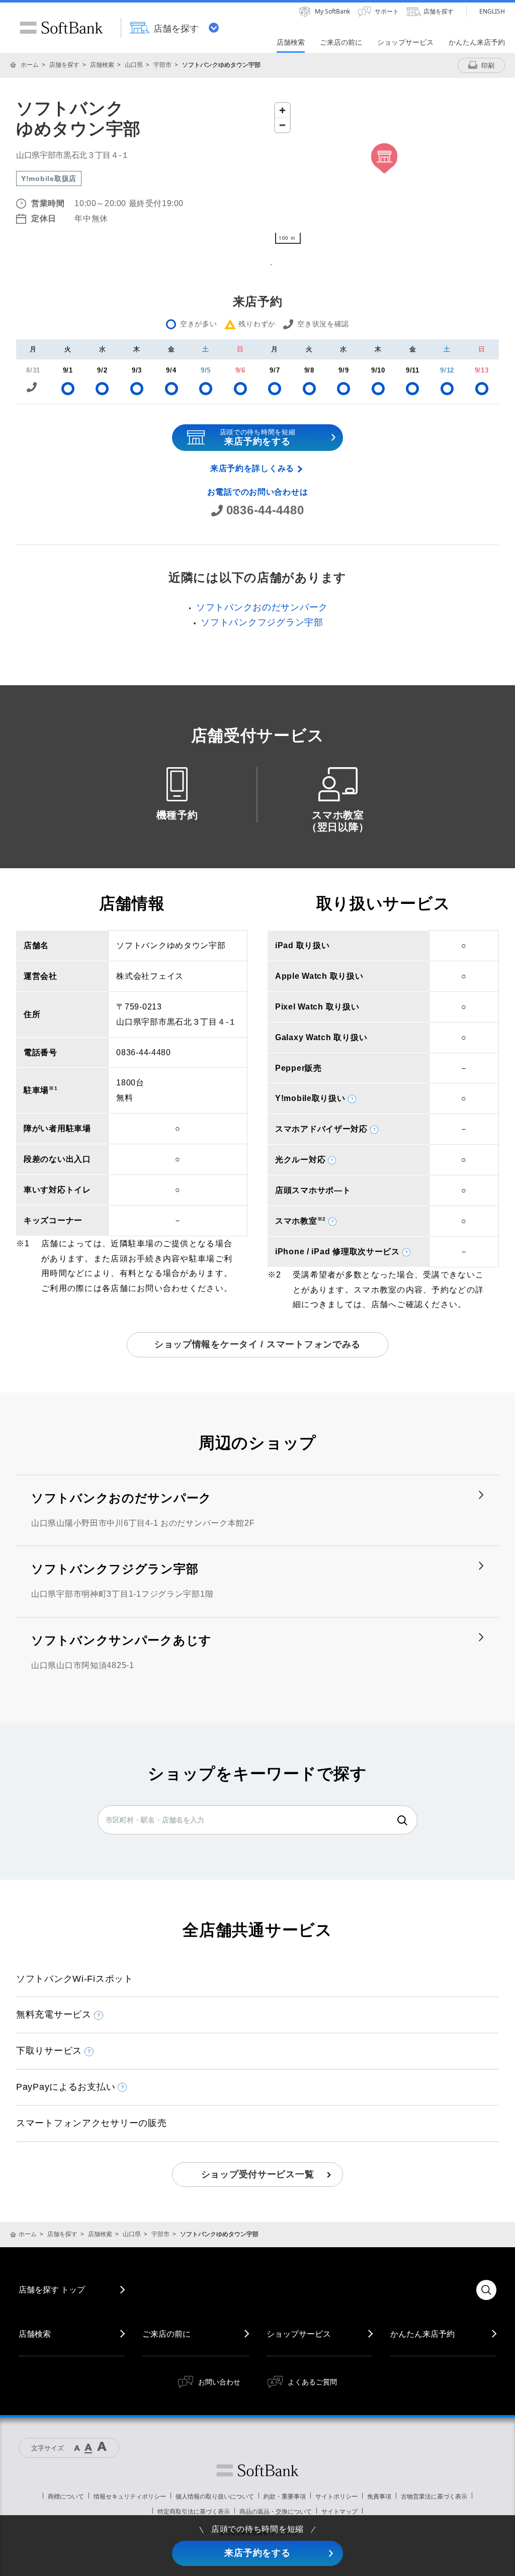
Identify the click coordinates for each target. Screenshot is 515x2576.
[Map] (384, 173)
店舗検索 (102, 65)
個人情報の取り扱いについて (215, 2496)
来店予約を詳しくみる (252, 468)
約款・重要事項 (285, 2496)
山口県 (134, 65)
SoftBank (61, 28)
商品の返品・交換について (276, 2511)
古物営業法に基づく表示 (434, 2496)
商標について (66, 2496)
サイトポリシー (336, 2496)
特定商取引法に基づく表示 (194, 2511)
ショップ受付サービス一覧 (258, 2174)
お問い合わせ (219, 2382)
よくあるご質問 (312, 2382)
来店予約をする (257, 2553)
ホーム (30, 65)
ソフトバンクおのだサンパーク (262, 607)
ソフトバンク (257, 2470)
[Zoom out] (282, 125)
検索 (402, 1820)
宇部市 (162, 65)
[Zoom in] (282, 110)
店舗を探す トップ (52, 2289)
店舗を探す (64, 65)
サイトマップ (339, 2511)
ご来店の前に (166, 2334)
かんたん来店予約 (422, 2334)
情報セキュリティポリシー (130, 2496)
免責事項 (379, 2496)
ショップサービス (299, 2334)
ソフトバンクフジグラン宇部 (262, 622)
